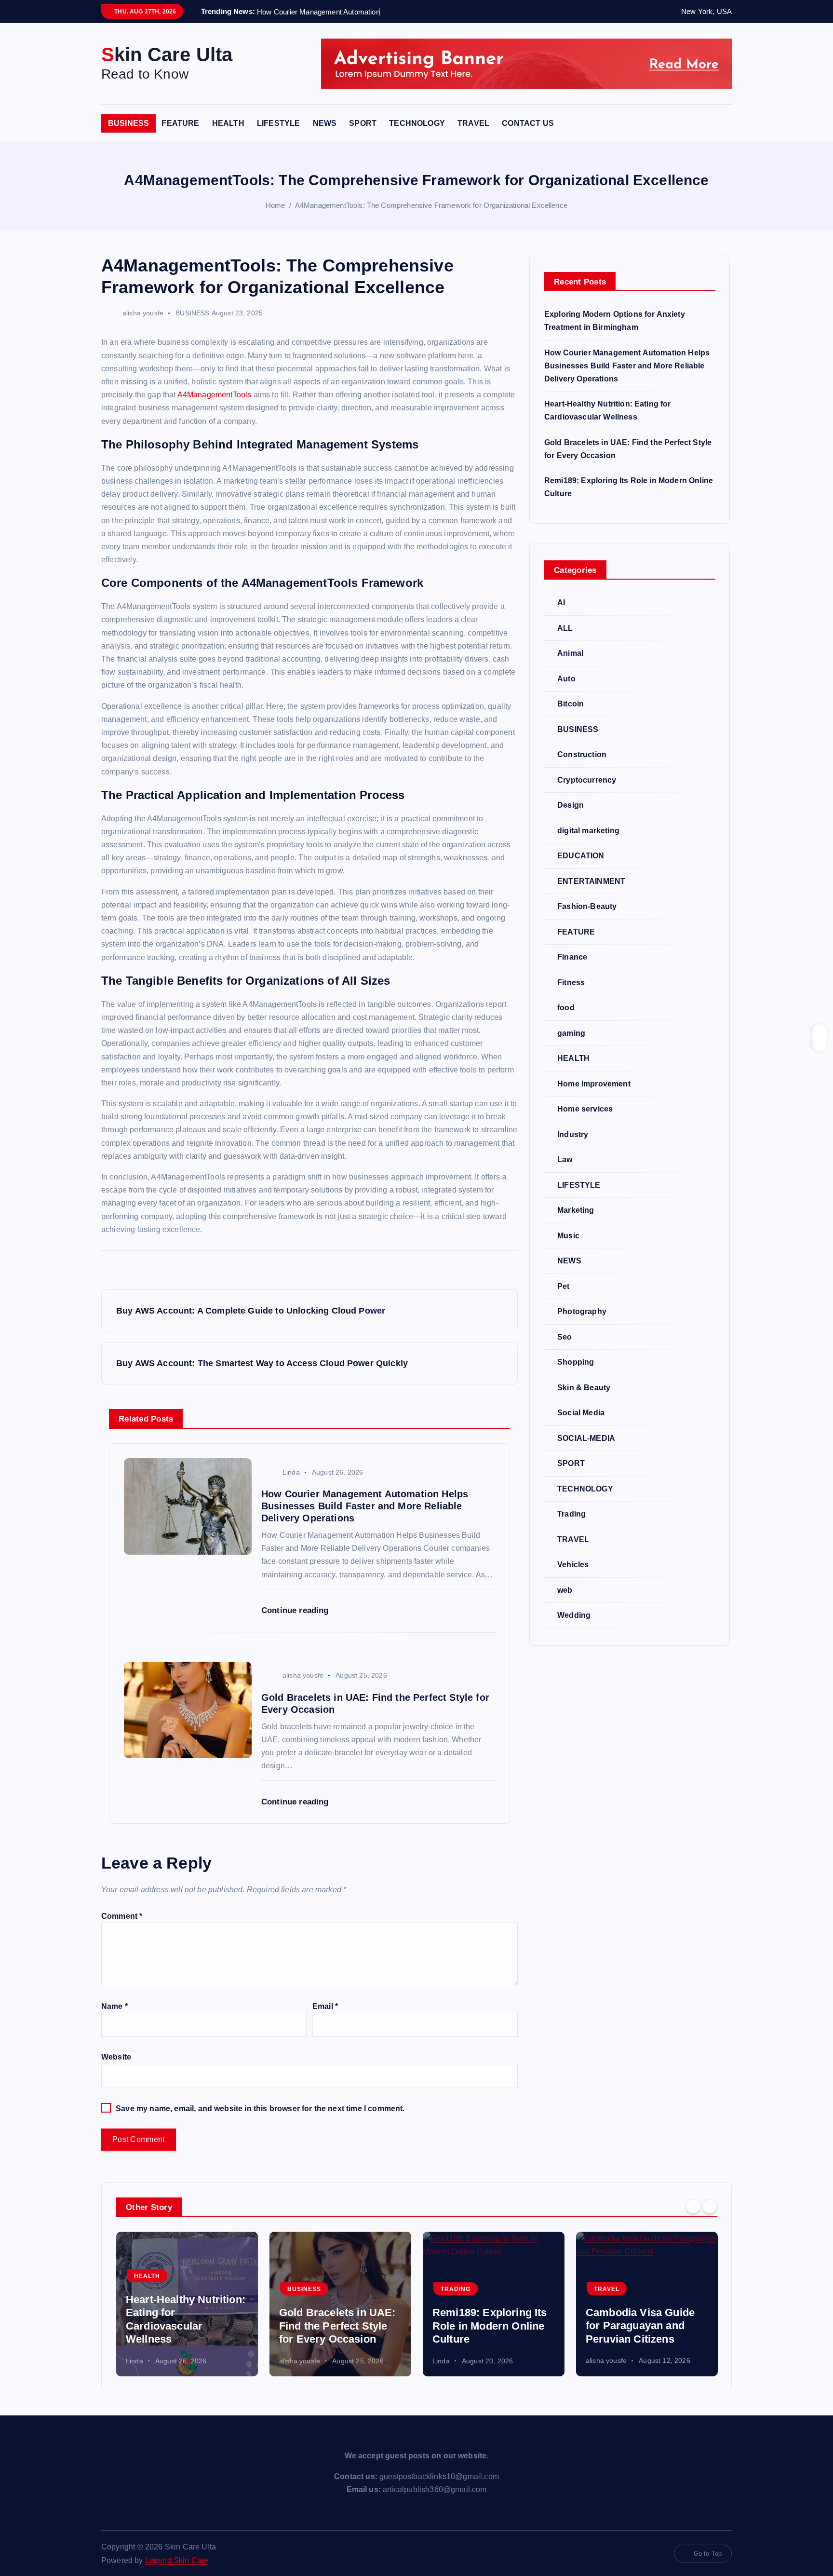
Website (116, 2057)
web (565, 1590)
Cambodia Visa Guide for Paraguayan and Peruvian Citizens (640, 2326)
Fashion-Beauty (587, 906)
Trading (571, 1514)
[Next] (710, 2206)
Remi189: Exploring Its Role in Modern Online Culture (490, 2326)
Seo (564, 1337)
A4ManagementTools (215, 395)
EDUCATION (581, 856)
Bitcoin (571, 704)
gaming (571, 1033)
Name (114, 2006)
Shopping (576, 1362)
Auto (566, 679)
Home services (585, 1109)
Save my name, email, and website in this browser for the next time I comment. (260, 2108)
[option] (187, 2304)
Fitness (571, 983)
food (566, 1008)
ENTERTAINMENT (591, 881)
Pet (563, 1286)
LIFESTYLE (278, 123)
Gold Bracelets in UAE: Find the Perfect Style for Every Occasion (337, 2326)
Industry (573, 1134)
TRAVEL (473, 123)
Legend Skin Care (177, 2560)
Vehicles (573, 1565)
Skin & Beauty (584, 1388)
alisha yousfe (143, 313)
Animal (570, 653)
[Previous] (693, 2206)
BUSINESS (128, 123)
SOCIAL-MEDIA (586, 1438)
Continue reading (296, 1610)
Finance (572, 957)
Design (571, 805)
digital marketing (588, 831)
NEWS (325, 123)
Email (325, 2006)
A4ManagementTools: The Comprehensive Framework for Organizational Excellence (431, 205)
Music (568, 1236)
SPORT (363, 123)
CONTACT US (528, 123)
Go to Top (708, 2554)
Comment (122, 1916)
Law (565, 1159)
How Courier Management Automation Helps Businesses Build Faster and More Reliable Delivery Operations (627, 366)
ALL (565, 628)
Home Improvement (594, 1084)
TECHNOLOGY (417, 123)
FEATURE (180, 123)
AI (561, 603)
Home (275, 205)
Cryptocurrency (587, 780)
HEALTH (228, 123)
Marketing (576, 1210)
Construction (582, 754)
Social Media (581, 1413)
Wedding (574, 1615)
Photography (582, 1311)
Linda (291, 1472)
